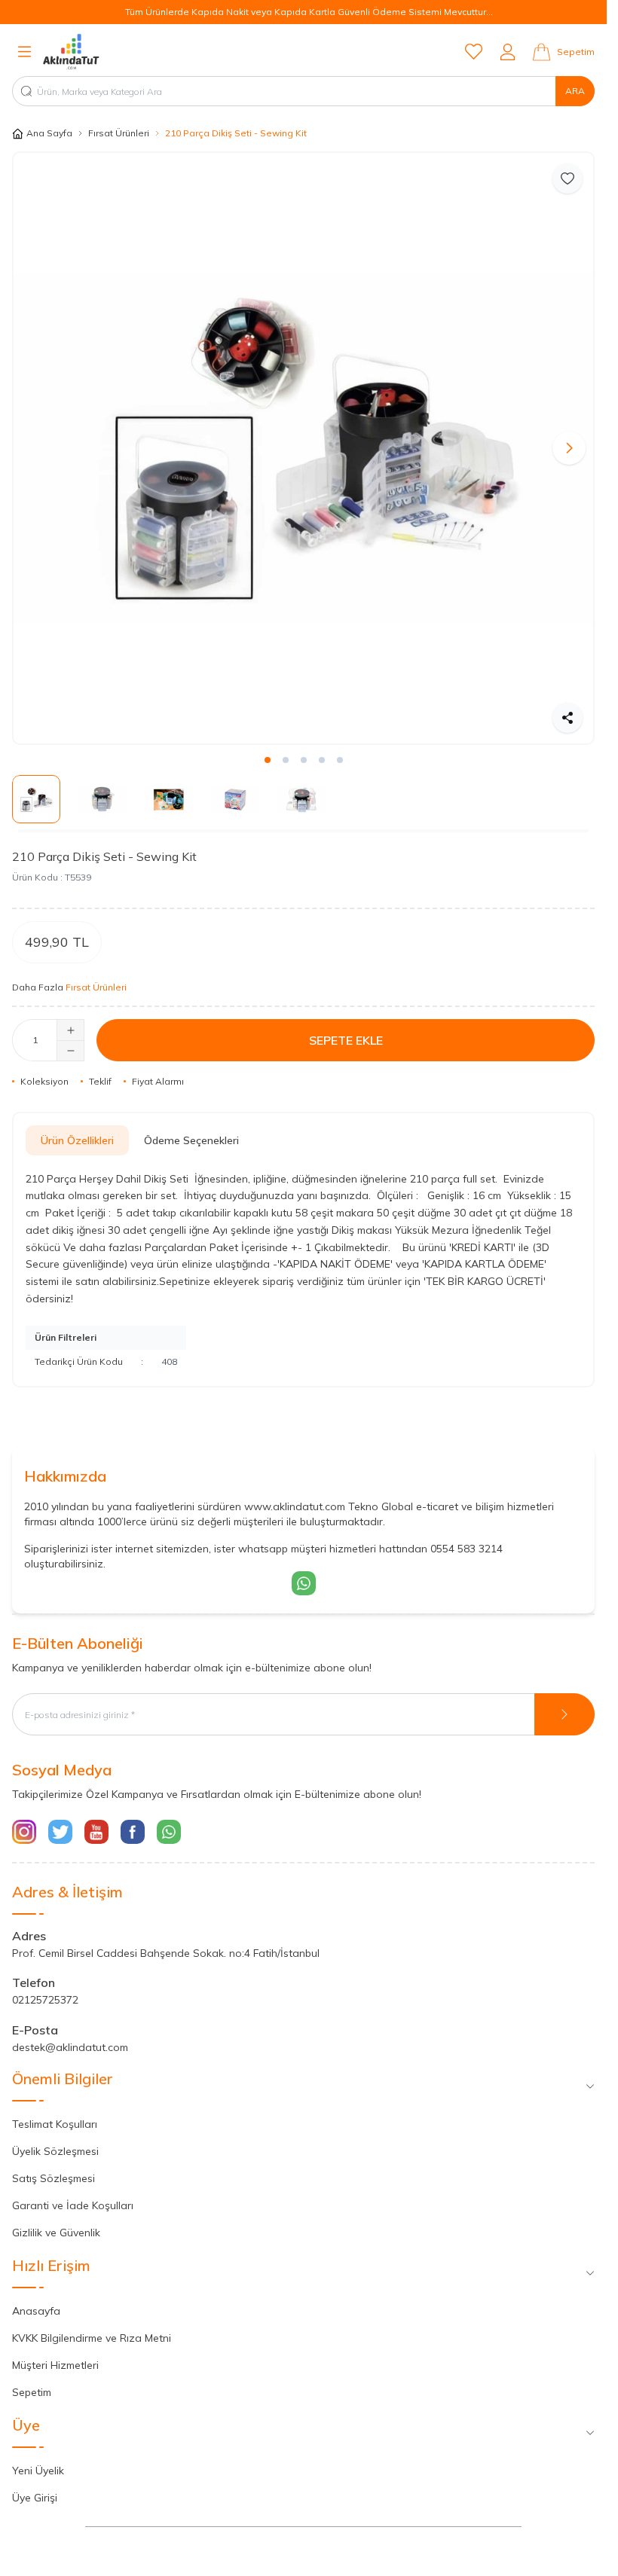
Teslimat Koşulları (55, 2113)
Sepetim (32, 2381)
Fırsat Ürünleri (119, 133)
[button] (38, 443)
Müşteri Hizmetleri (55, 2354)
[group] (303, 443)
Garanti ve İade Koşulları (73, 2194)
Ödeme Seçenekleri (191, 1129)
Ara (575, 91)
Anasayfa (36, 2300)
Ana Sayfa (49, 133)
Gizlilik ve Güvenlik (56, 2221)
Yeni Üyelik (38, 2459)
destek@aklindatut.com (70, 2036)
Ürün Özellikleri (77, 1129)
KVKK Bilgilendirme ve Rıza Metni (92, 2327)
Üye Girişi (35, 2486)
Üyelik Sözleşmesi (55, 2140)
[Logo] (112, 52)
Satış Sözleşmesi (54, 2167)
